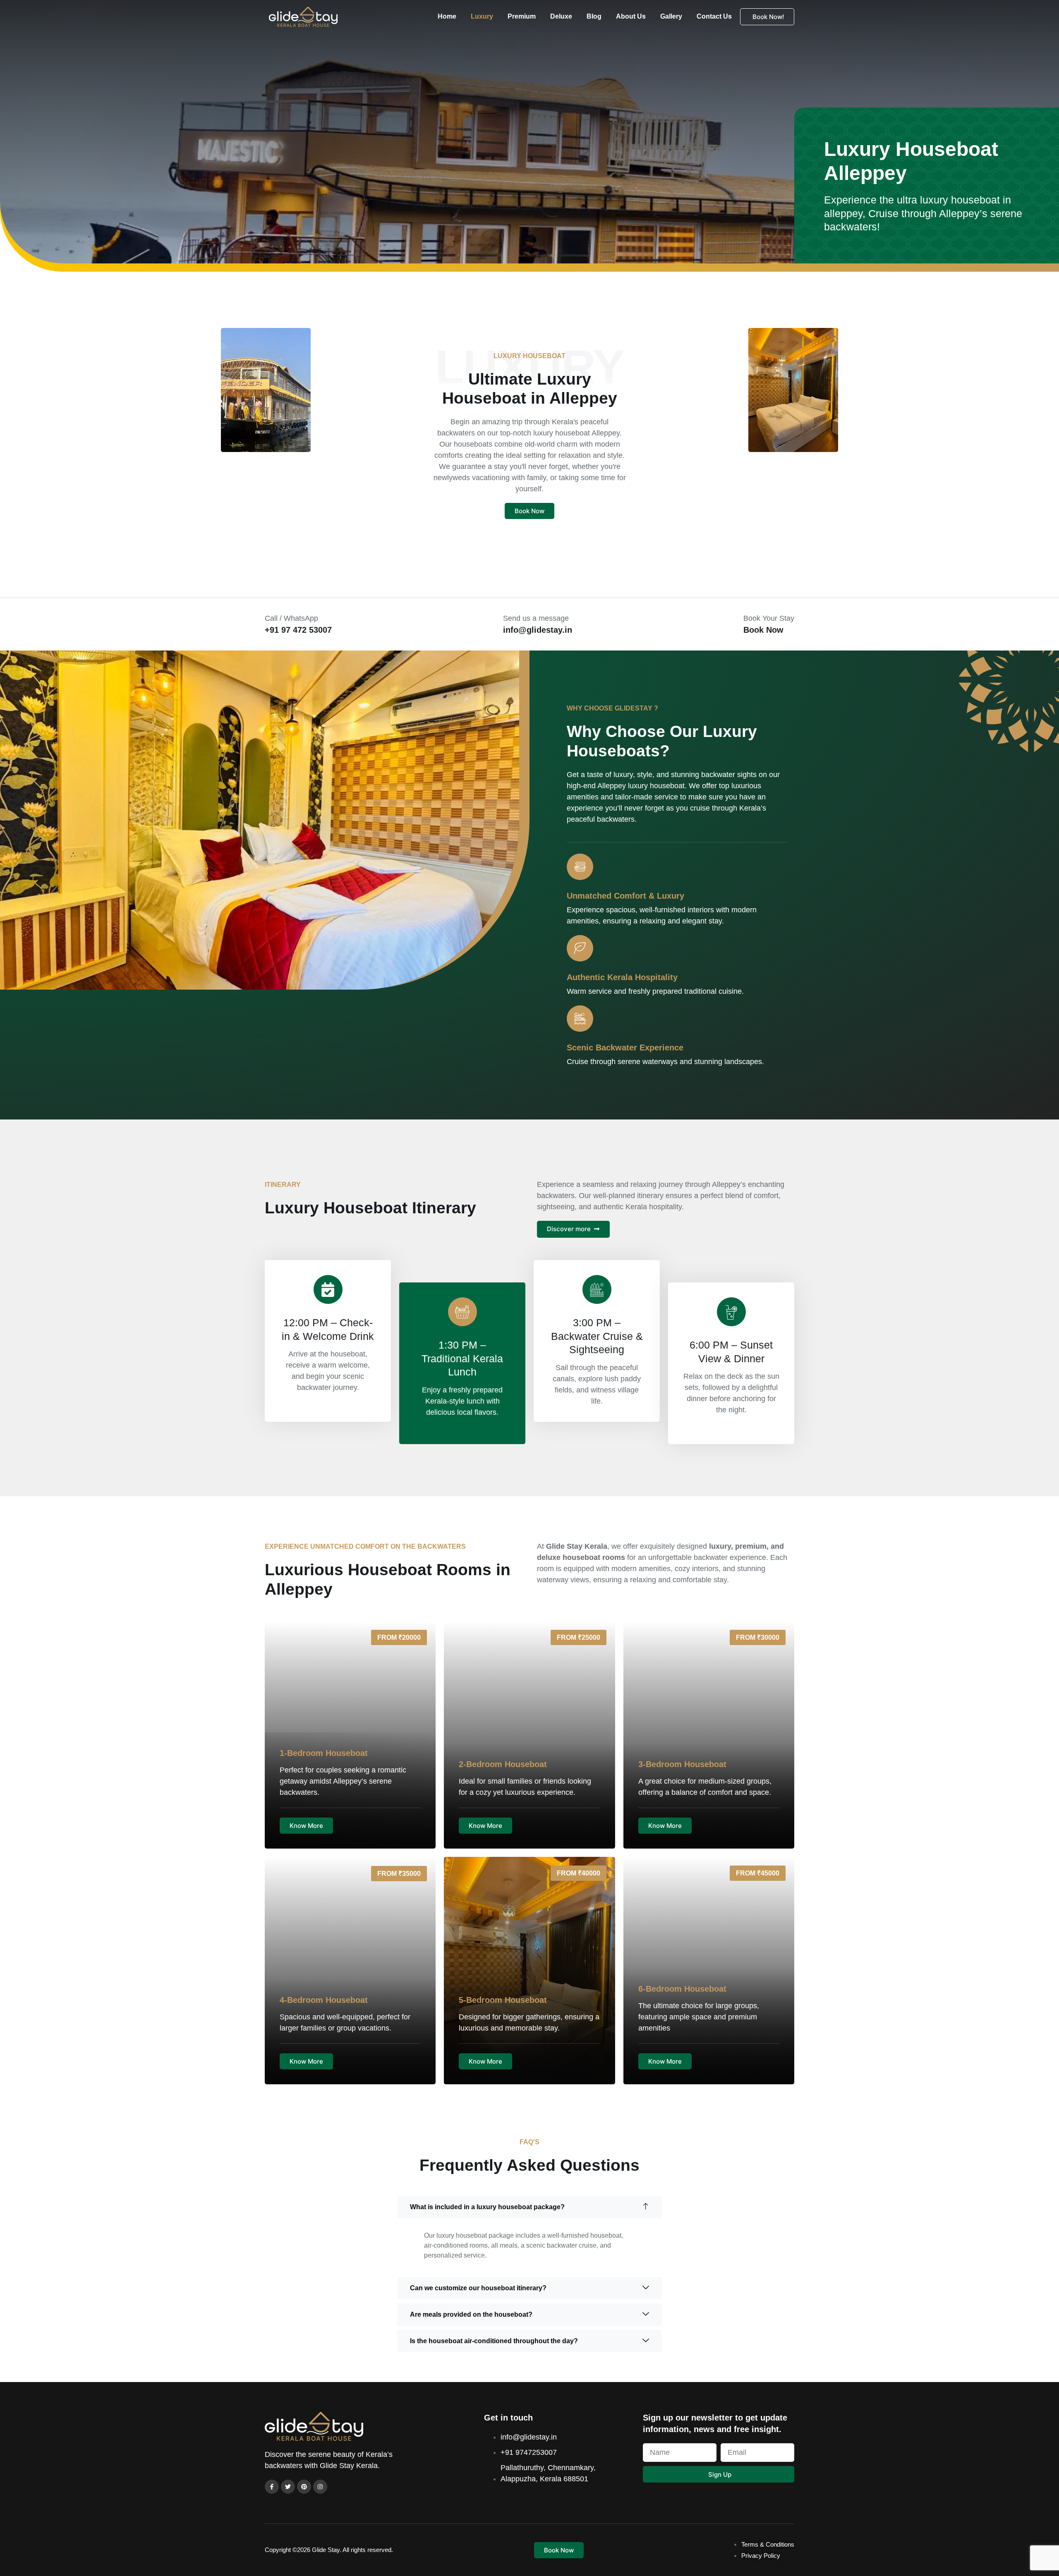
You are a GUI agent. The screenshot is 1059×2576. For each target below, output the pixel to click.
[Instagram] (320, 2487)
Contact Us (714, 16)
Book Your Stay (769, 618)
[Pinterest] (304, 2487)
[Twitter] (288, 2487)
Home (447, 16)
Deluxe (561, 16)
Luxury (482, 16)
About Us (631, 16)
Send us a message (536, 618)
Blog (594, 16)
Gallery (671, 16)
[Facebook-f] (272, 2487)
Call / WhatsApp (291, 618)
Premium (522, 16)
